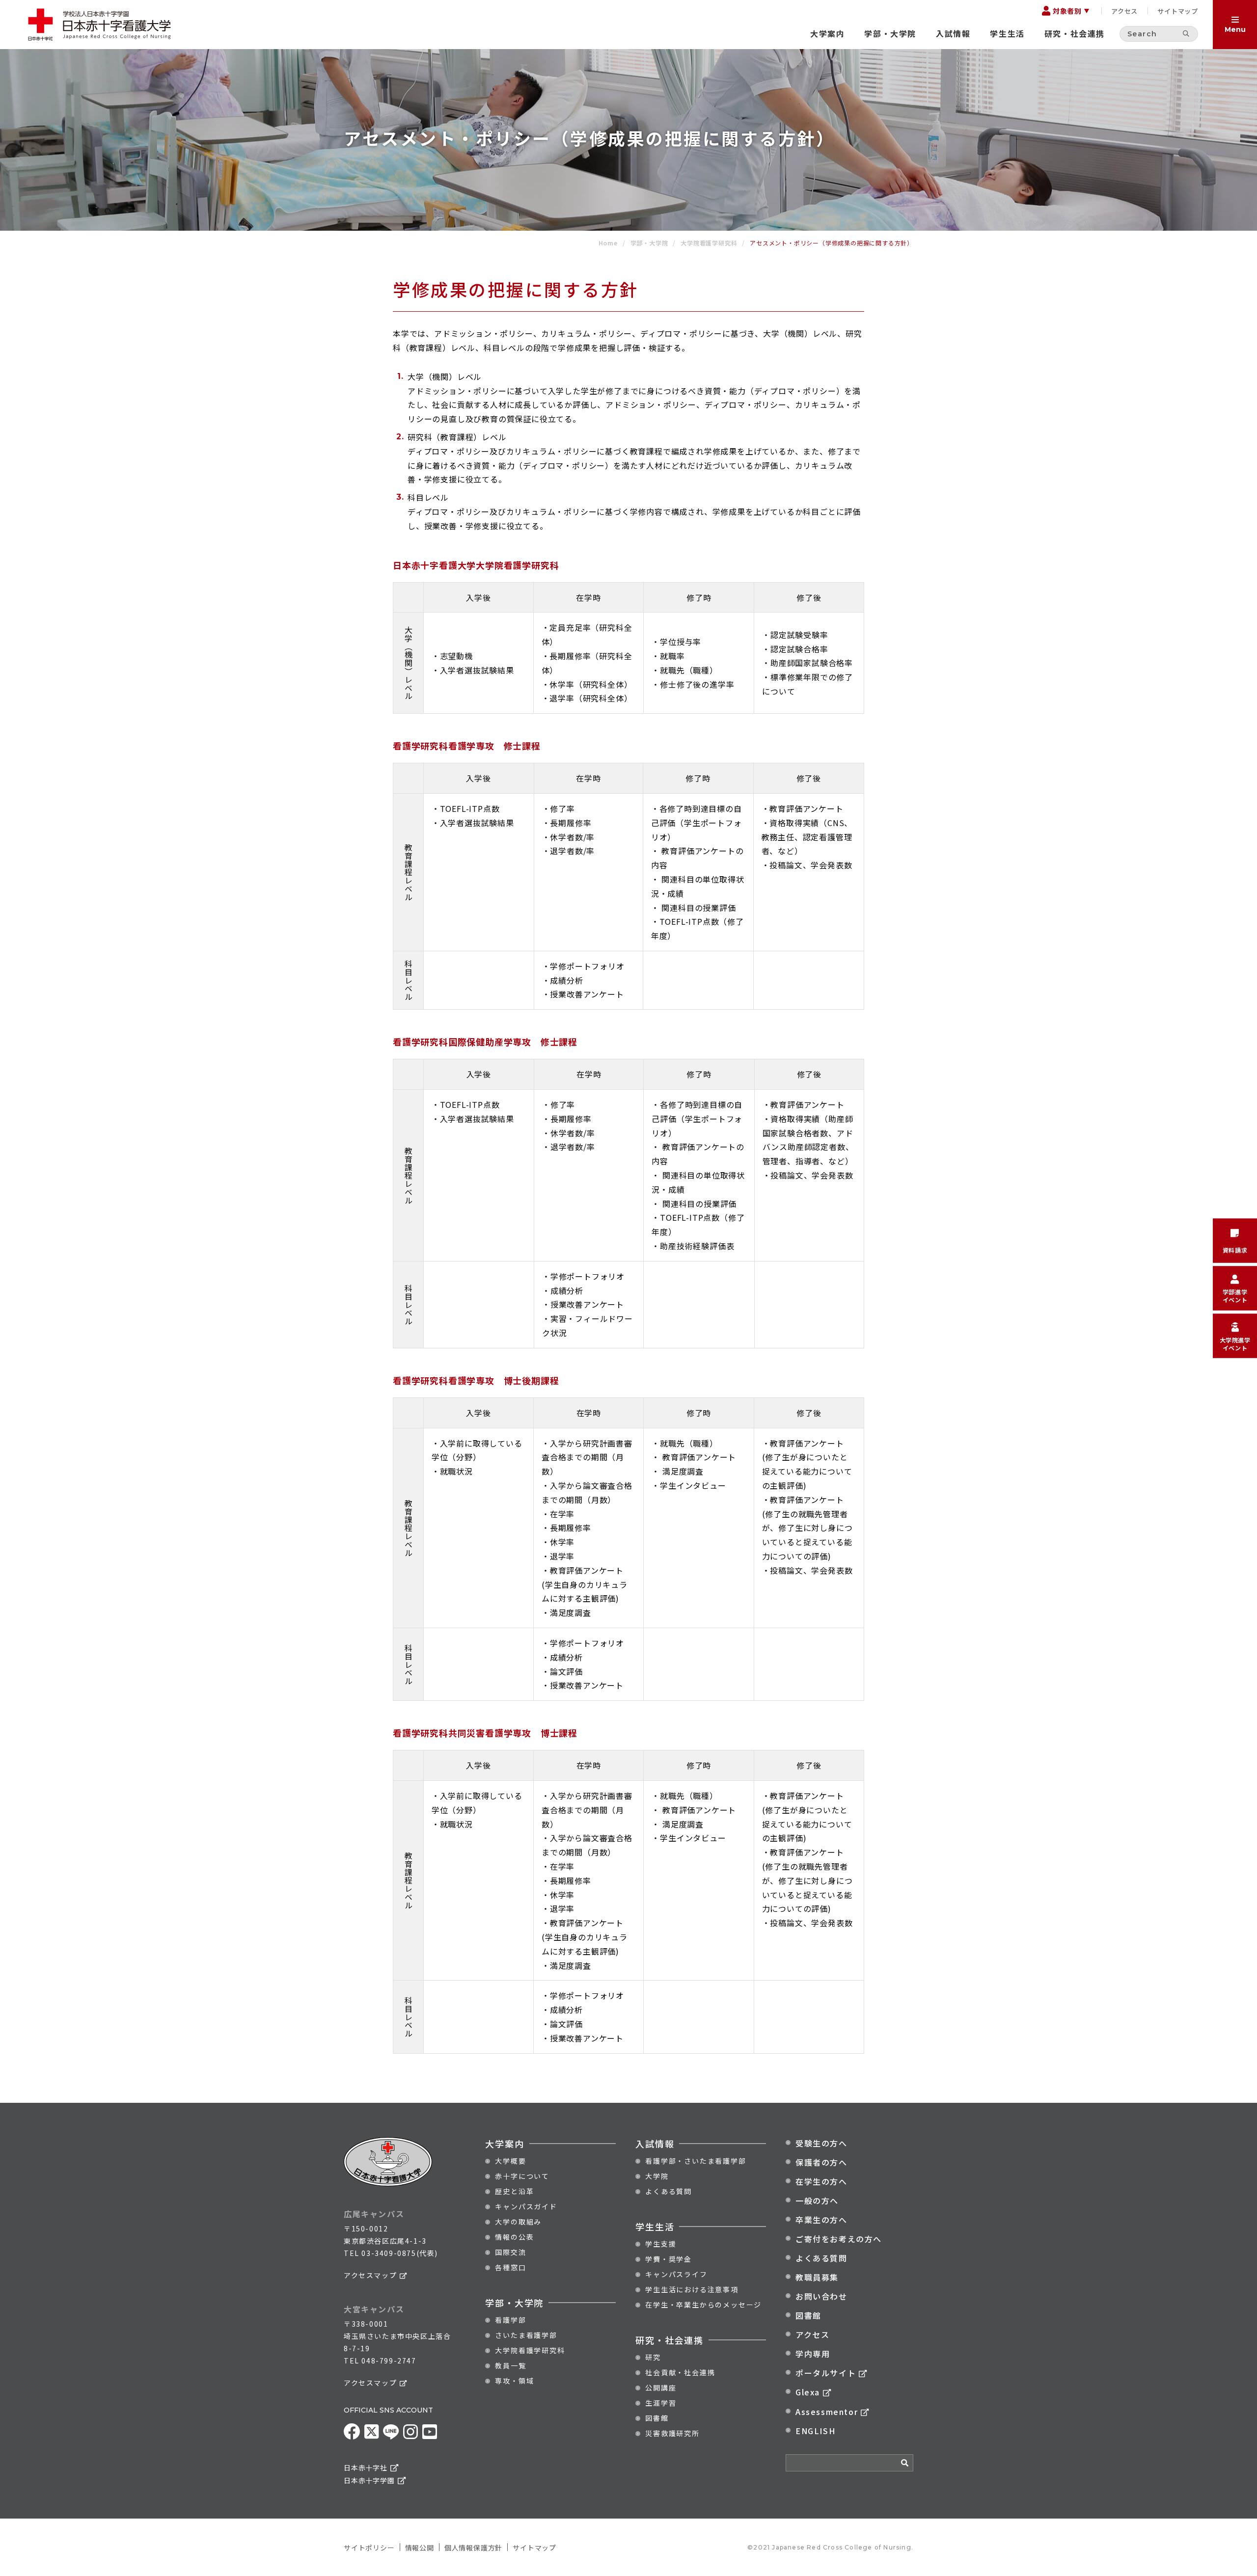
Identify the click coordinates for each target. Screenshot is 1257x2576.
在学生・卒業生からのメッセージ (703, 2305)
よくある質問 (669, 2191)
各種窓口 (510, 2267)
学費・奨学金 (669, 2259)
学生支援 (661, 2244)
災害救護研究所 (672, 2433)
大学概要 (510, 2161)
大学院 (657, 2176)
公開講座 (661, 2388)
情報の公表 (514, 2237)
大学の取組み (518, 2222)
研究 (653, 2357)
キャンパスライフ (676, 2274)
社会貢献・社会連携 (680, 2372)
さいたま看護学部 (526, 2335)
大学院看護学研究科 (530, 2350)
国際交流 (510, 2252)
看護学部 (510, 2320)
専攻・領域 (514, 2381)
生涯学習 (661, 2403)
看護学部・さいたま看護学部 (696, 2161)
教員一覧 (510, 2365)
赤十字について (522, 2176)
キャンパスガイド (526, 2206)
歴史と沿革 (514, 2191)
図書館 (657, 2418)
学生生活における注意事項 (692, 2289)
